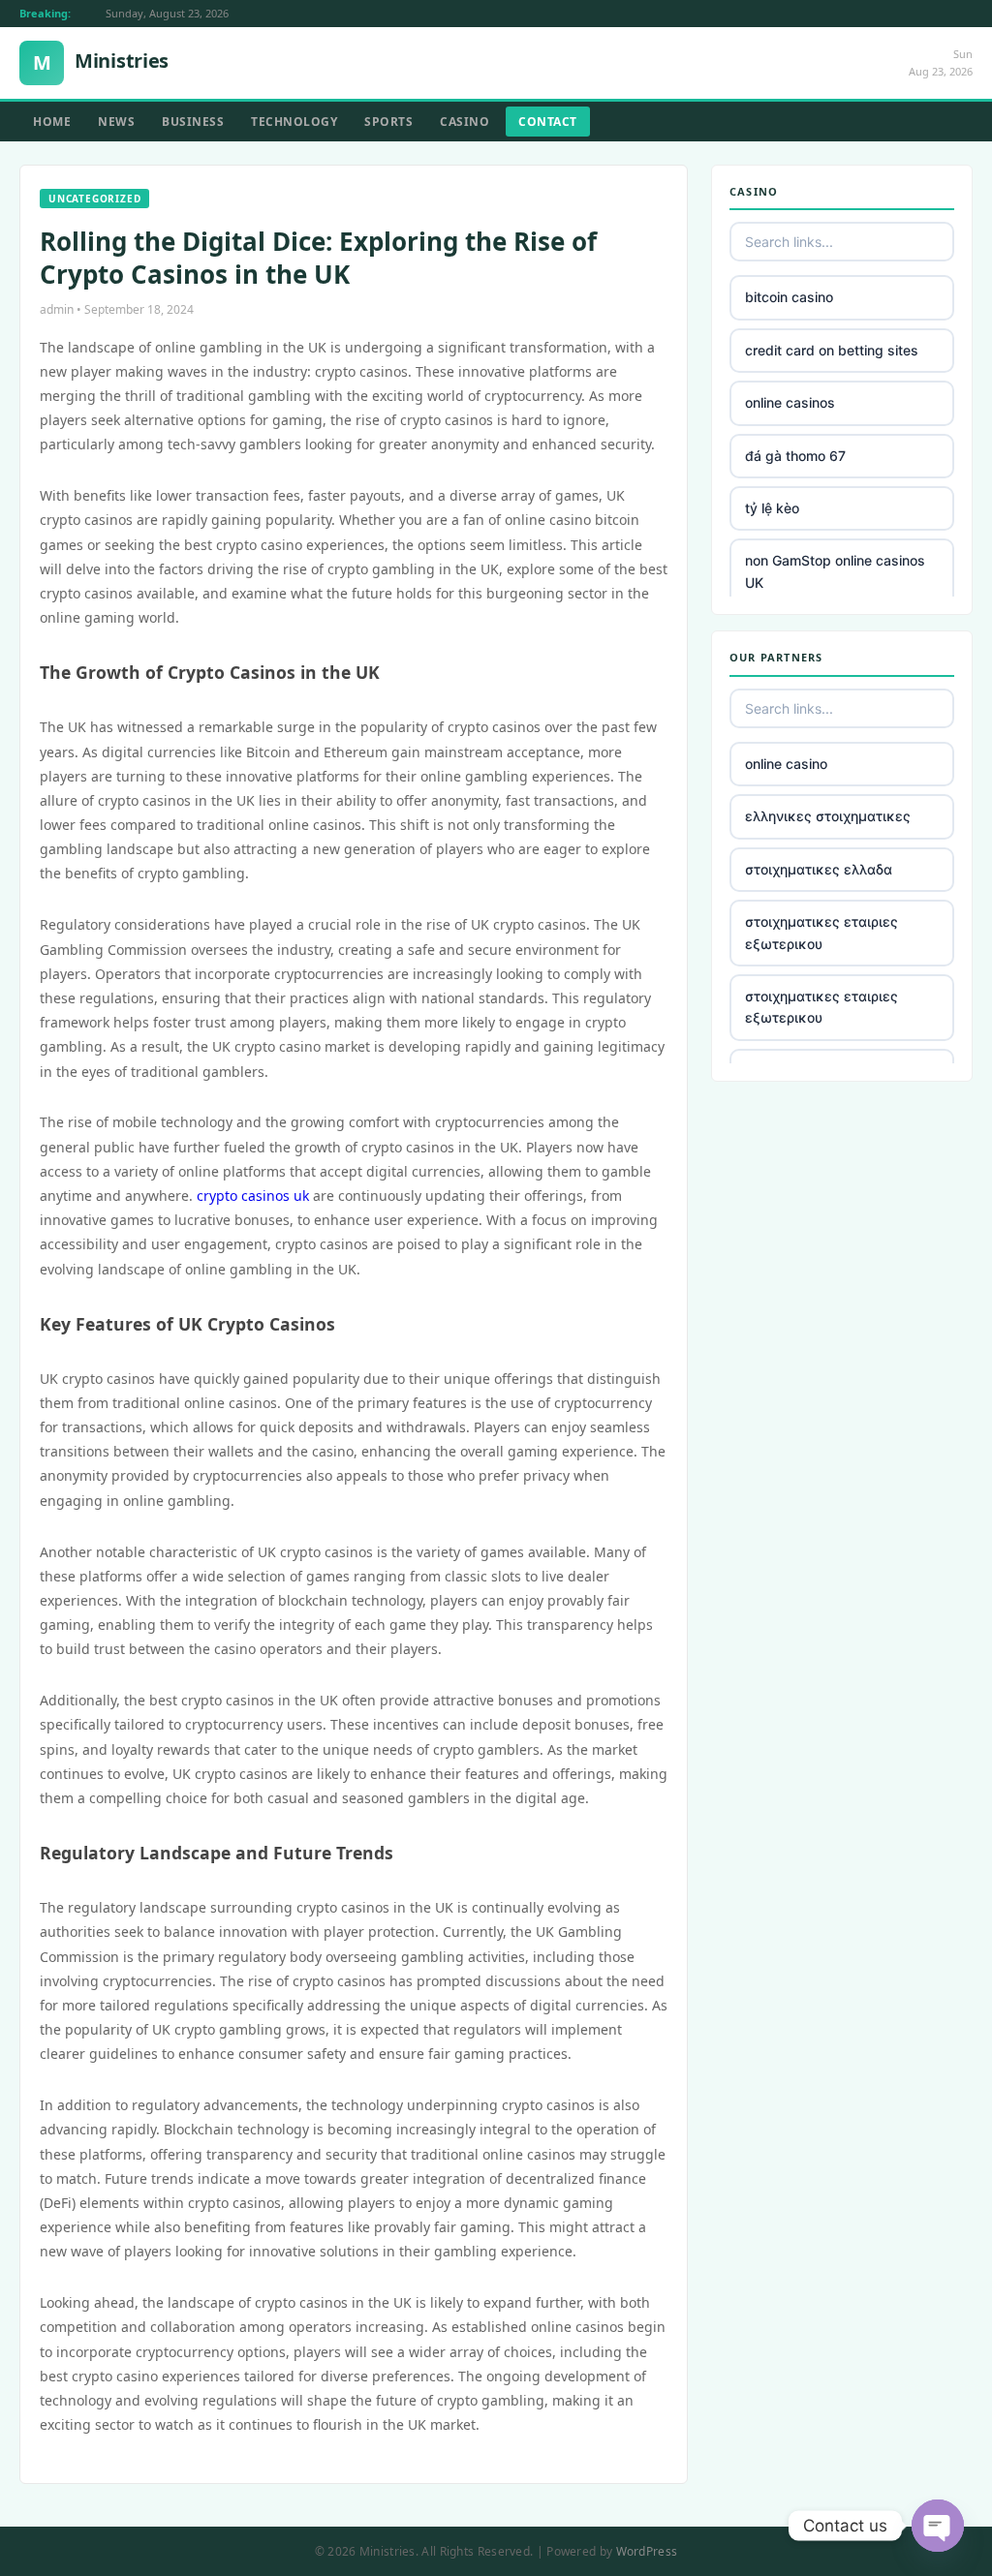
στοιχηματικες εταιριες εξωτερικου (821, 932)
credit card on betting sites (832, 350)
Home (52, 122)
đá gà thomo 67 (795, 456)
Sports (388, 122)
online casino (786, 764)
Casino (465, 122)
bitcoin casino (789, 297)
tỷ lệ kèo (772, 508)
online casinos (790, 402)
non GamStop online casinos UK (835, 571)
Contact (548, 122)
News (116, 122)
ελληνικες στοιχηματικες (828, 816)
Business (193, 122)
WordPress (647, 2551)
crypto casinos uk (253, 1196)
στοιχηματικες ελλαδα (819, 869)
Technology (294, 122)
